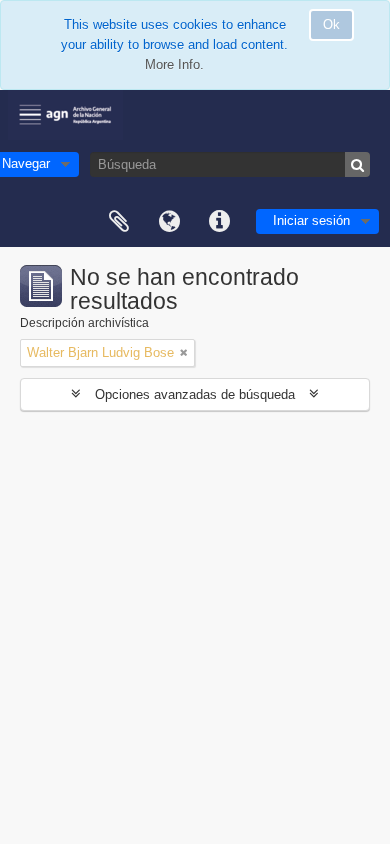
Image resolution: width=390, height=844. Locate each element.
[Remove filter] (184, 353)
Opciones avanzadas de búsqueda (195, 394)
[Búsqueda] (357, 164)
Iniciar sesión (311, 220)
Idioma (169, 222)
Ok (331, 24)
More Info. (174, 64)
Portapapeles (119, 222)
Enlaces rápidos (219, 222)
